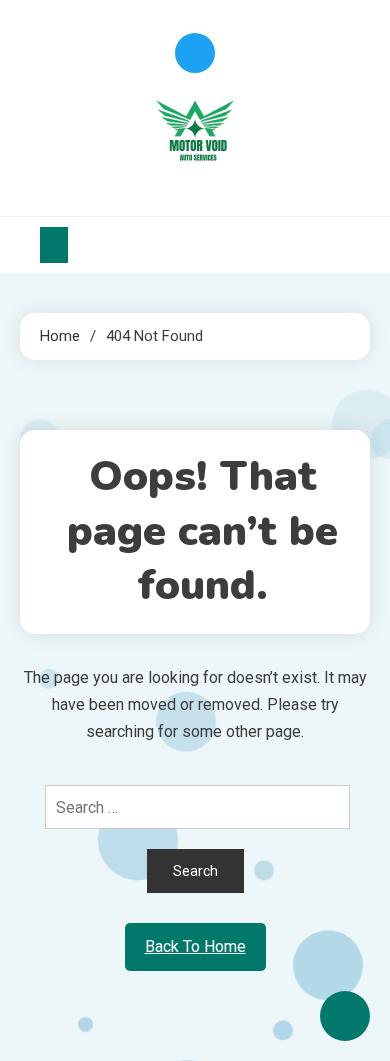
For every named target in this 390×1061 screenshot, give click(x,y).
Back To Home (195, 946)
